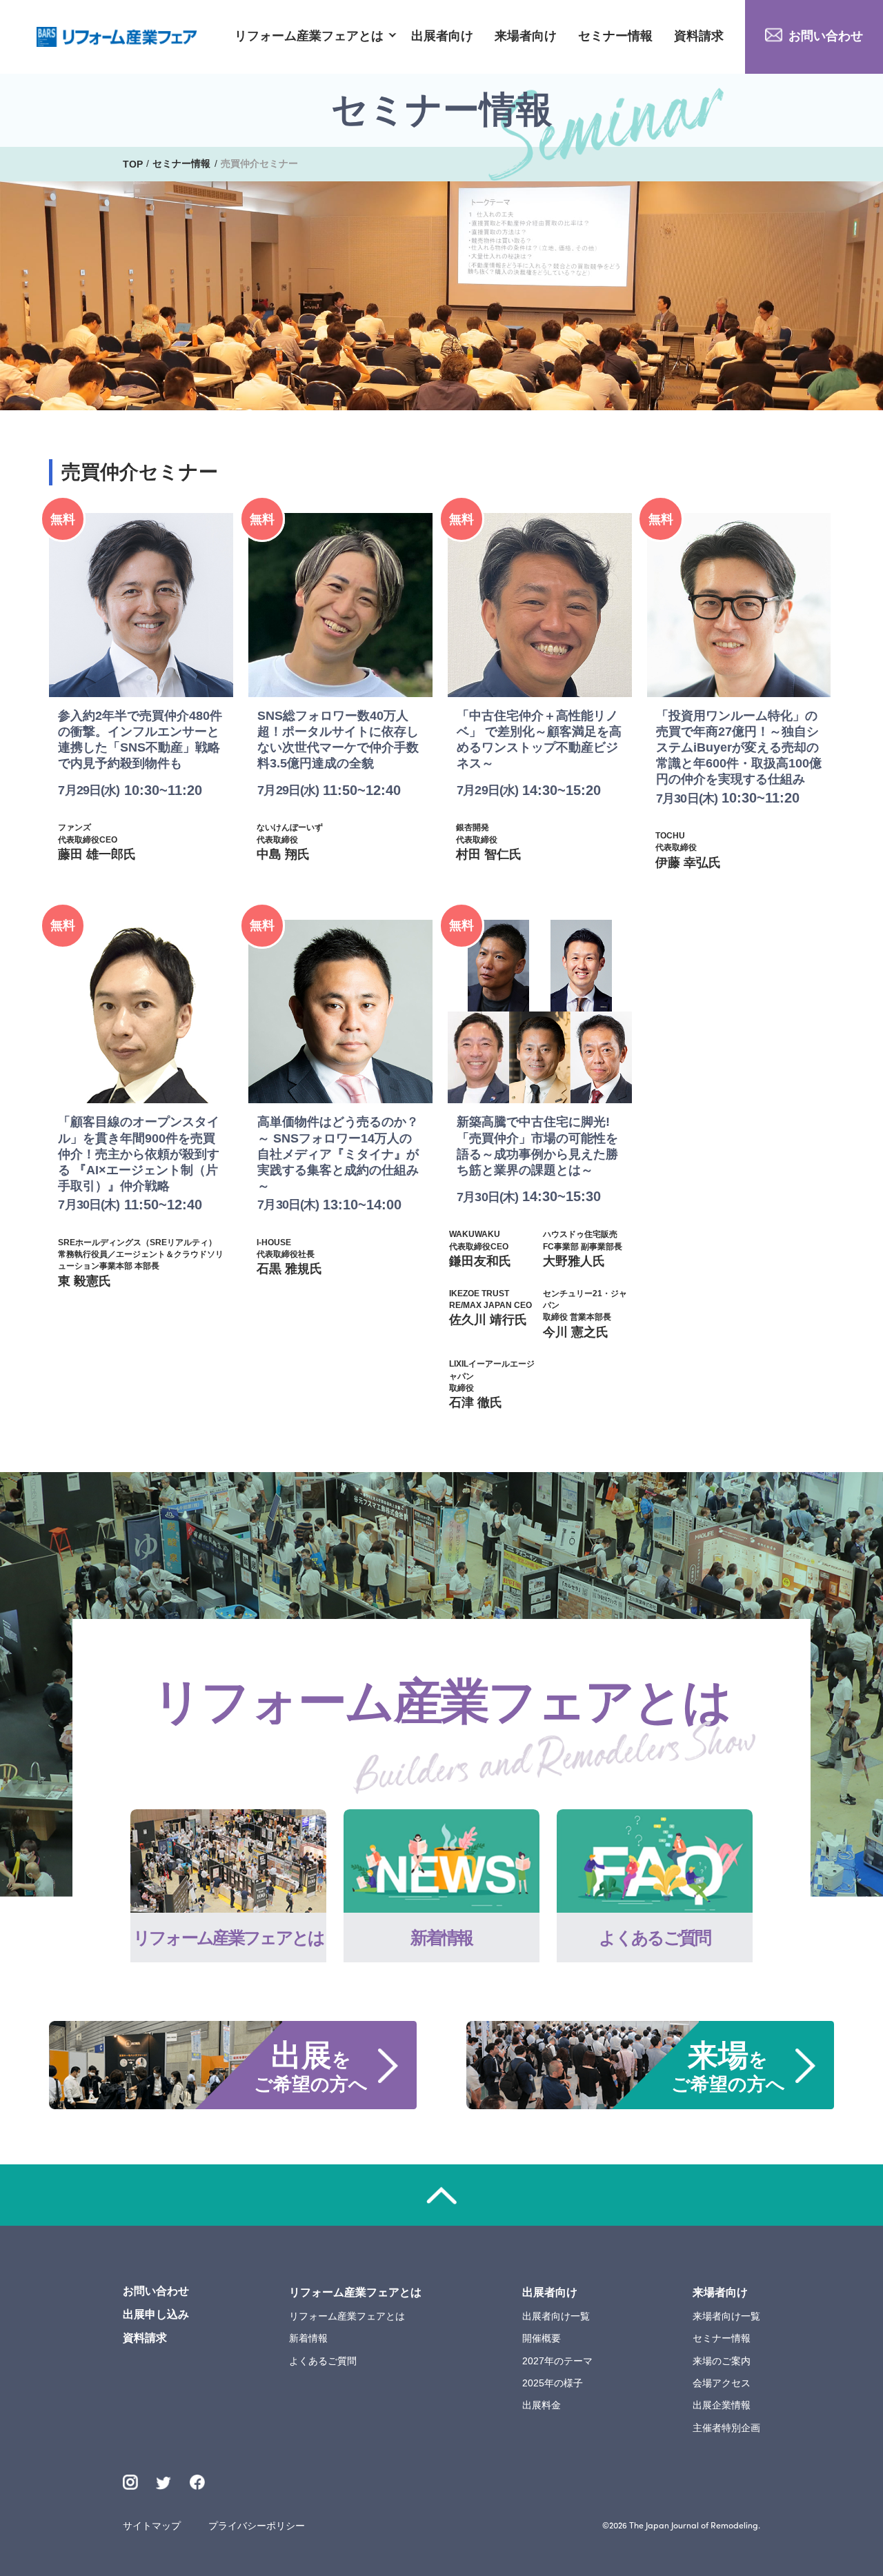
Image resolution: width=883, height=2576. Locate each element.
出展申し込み (156, 2314)
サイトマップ (152, 2526)
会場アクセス (722, 2383)
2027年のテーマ (557, 2361)
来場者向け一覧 (726, 2316)
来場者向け (526, 37)
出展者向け (442, 37)
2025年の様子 (553, 2383)
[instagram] (130, 2482)
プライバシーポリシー (257, 2526)
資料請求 (699, 37)
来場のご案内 (722, 2361)
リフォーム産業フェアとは (309, 37)
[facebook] (197, 2482)
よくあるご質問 (323, 2361)
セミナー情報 (615, 37)
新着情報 (308, 2338)
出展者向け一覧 (556, 2316)
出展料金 (542, 2405)
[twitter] (163, 2484)
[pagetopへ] (441, 2195)
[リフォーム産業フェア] (117, 37)
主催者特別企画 (726, 2428)
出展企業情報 (722, 2405)
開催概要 (542, 2338)
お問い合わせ (826, 36)
